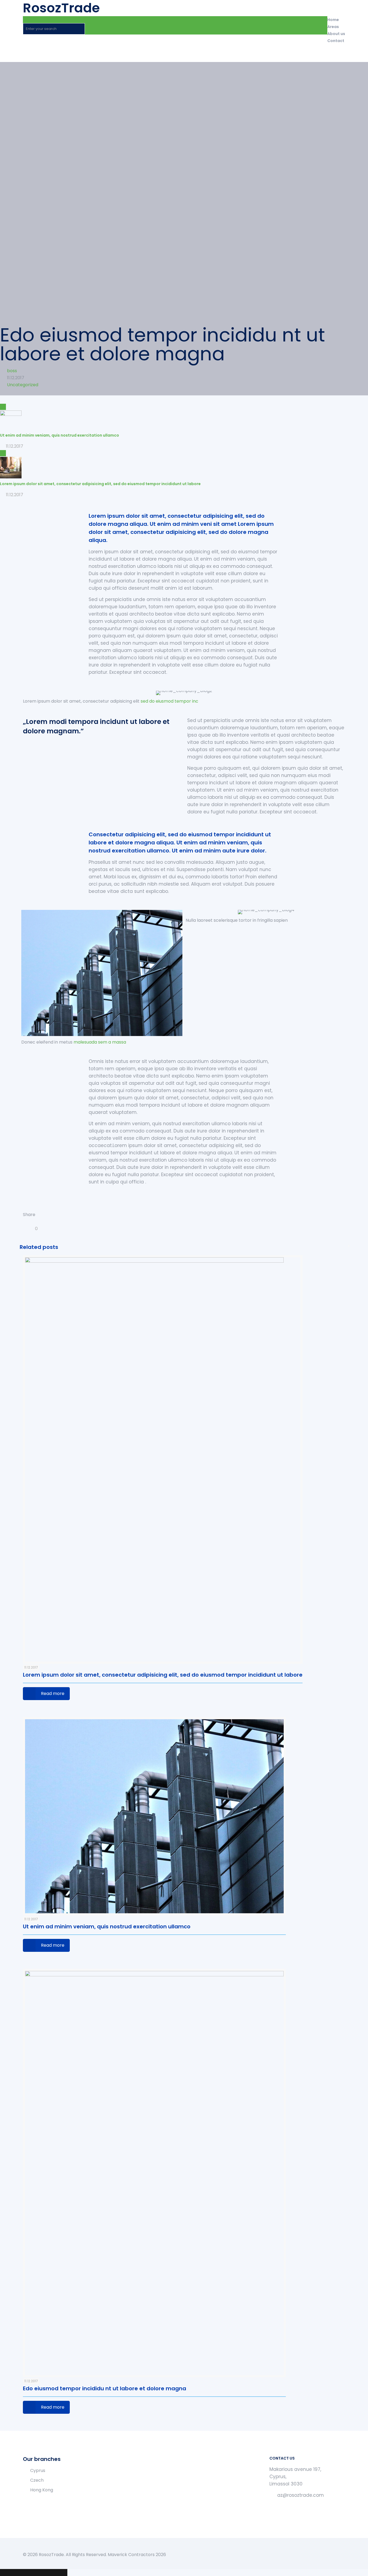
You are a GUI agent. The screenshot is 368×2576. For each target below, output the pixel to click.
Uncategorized (23, 385)
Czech (37, 2480)
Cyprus (38, 2470)
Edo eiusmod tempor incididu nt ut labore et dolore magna (105, 2388)
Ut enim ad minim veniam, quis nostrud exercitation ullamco (107, 1926)
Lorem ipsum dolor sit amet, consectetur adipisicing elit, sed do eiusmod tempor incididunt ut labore (163, 1675)
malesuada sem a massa (100, 1042)
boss (12, 371)
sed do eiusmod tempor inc (169, 701)
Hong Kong (42, 2490)
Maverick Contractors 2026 (137, 2555)
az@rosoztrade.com (301, 2495)
